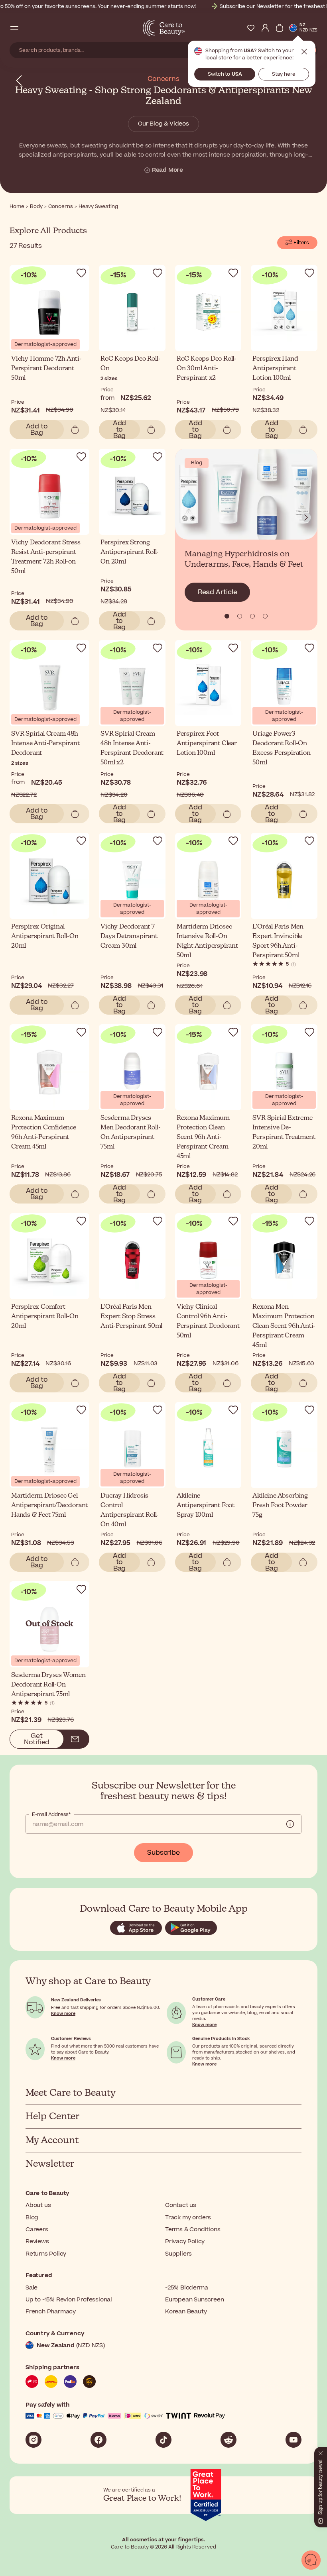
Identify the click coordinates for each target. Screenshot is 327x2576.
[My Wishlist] (251, 28)
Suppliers (178, 2254)
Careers (37, 2229)
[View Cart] (280, 28)
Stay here (284, 74)
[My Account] (265, 28)
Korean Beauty (186, 2312)
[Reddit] (229, 2440)
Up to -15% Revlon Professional (69, 2300)
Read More (167, 170)
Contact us (181, 2205)
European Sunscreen (194, 2300)
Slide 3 (265, 616)
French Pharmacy (51, 2312)
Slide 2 (252, 616)
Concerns (163, 79)
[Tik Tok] (163, 2440)
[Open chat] (311, 2560)
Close (304, 52)
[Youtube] (294, 2440)
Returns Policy (46, 2254)
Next (306, 518)
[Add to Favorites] (81, 273)
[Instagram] (33, 2440)
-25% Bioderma (186, 2288)
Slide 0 (227, 616)
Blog (32, 2218)
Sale (32, 2288)
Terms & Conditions (193, 2229)
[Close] (321, 2452)
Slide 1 (240, 616)
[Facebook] (98, 2440)
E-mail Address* (51, 1814)
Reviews (37, 2241)
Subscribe (163, 1853)
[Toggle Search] (29, 28)
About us (38, 2205)
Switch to (225, 74)
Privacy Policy (185, 2241)
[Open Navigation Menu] (14, 28)
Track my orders (188, 2218)
